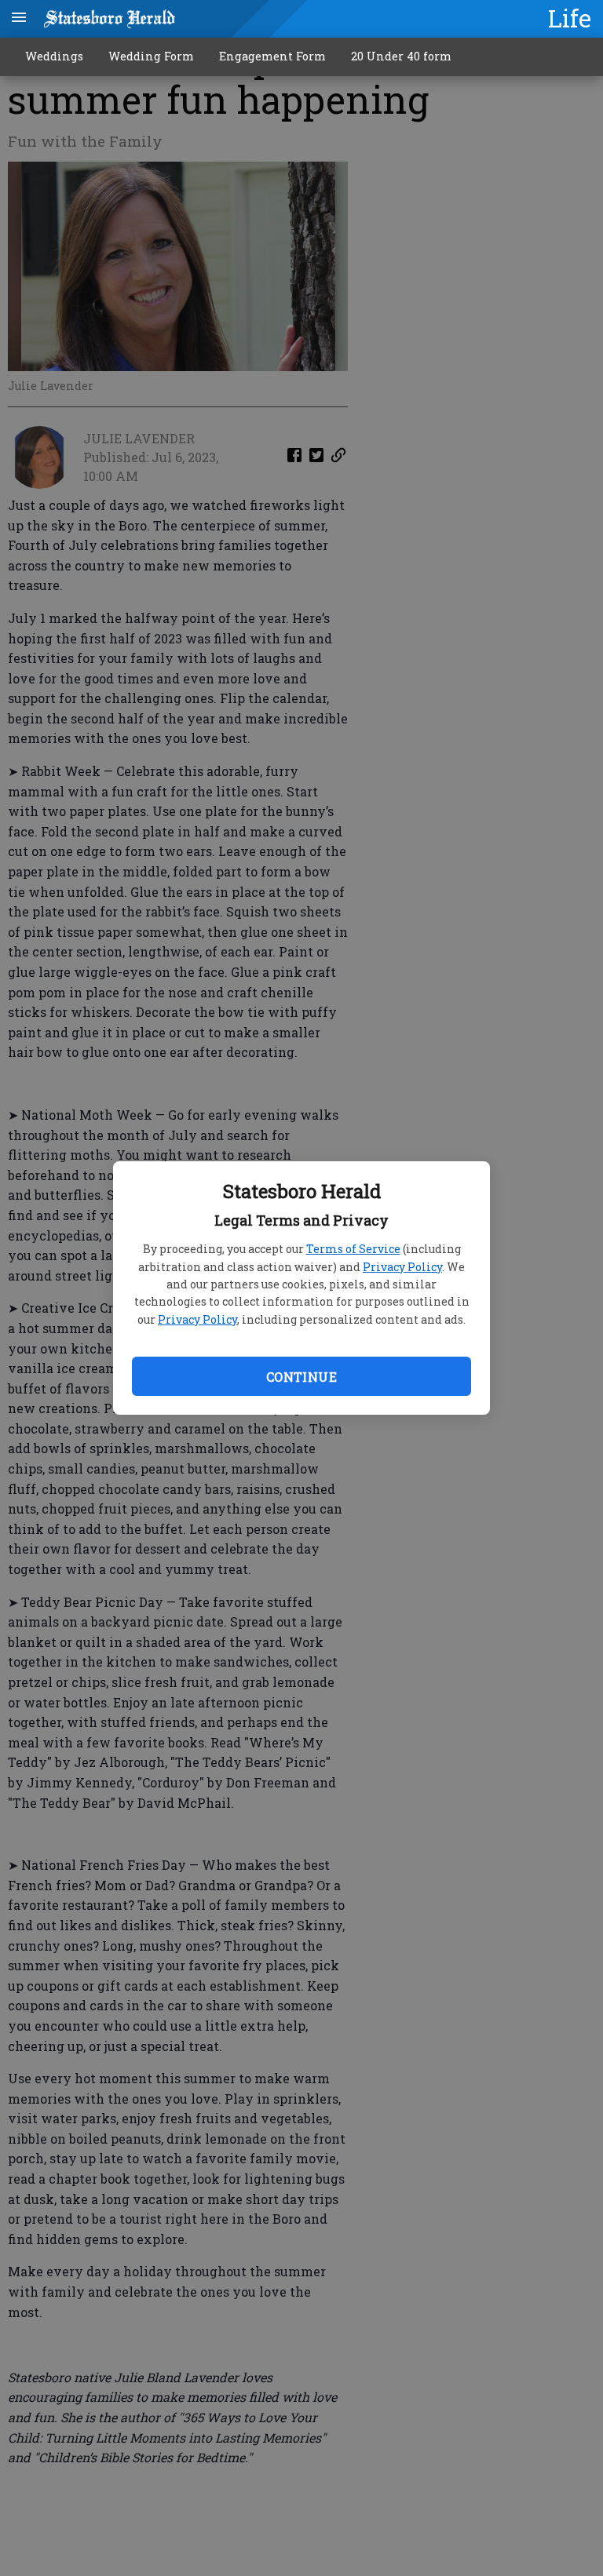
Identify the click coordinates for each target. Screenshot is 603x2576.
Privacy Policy (402, 1267)
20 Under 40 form (401, 56)
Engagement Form (272, 56)
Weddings (54, 56)
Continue (301, 1377)
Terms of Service (353, 1249)
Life (570, 18)
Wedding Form (151, 56)
